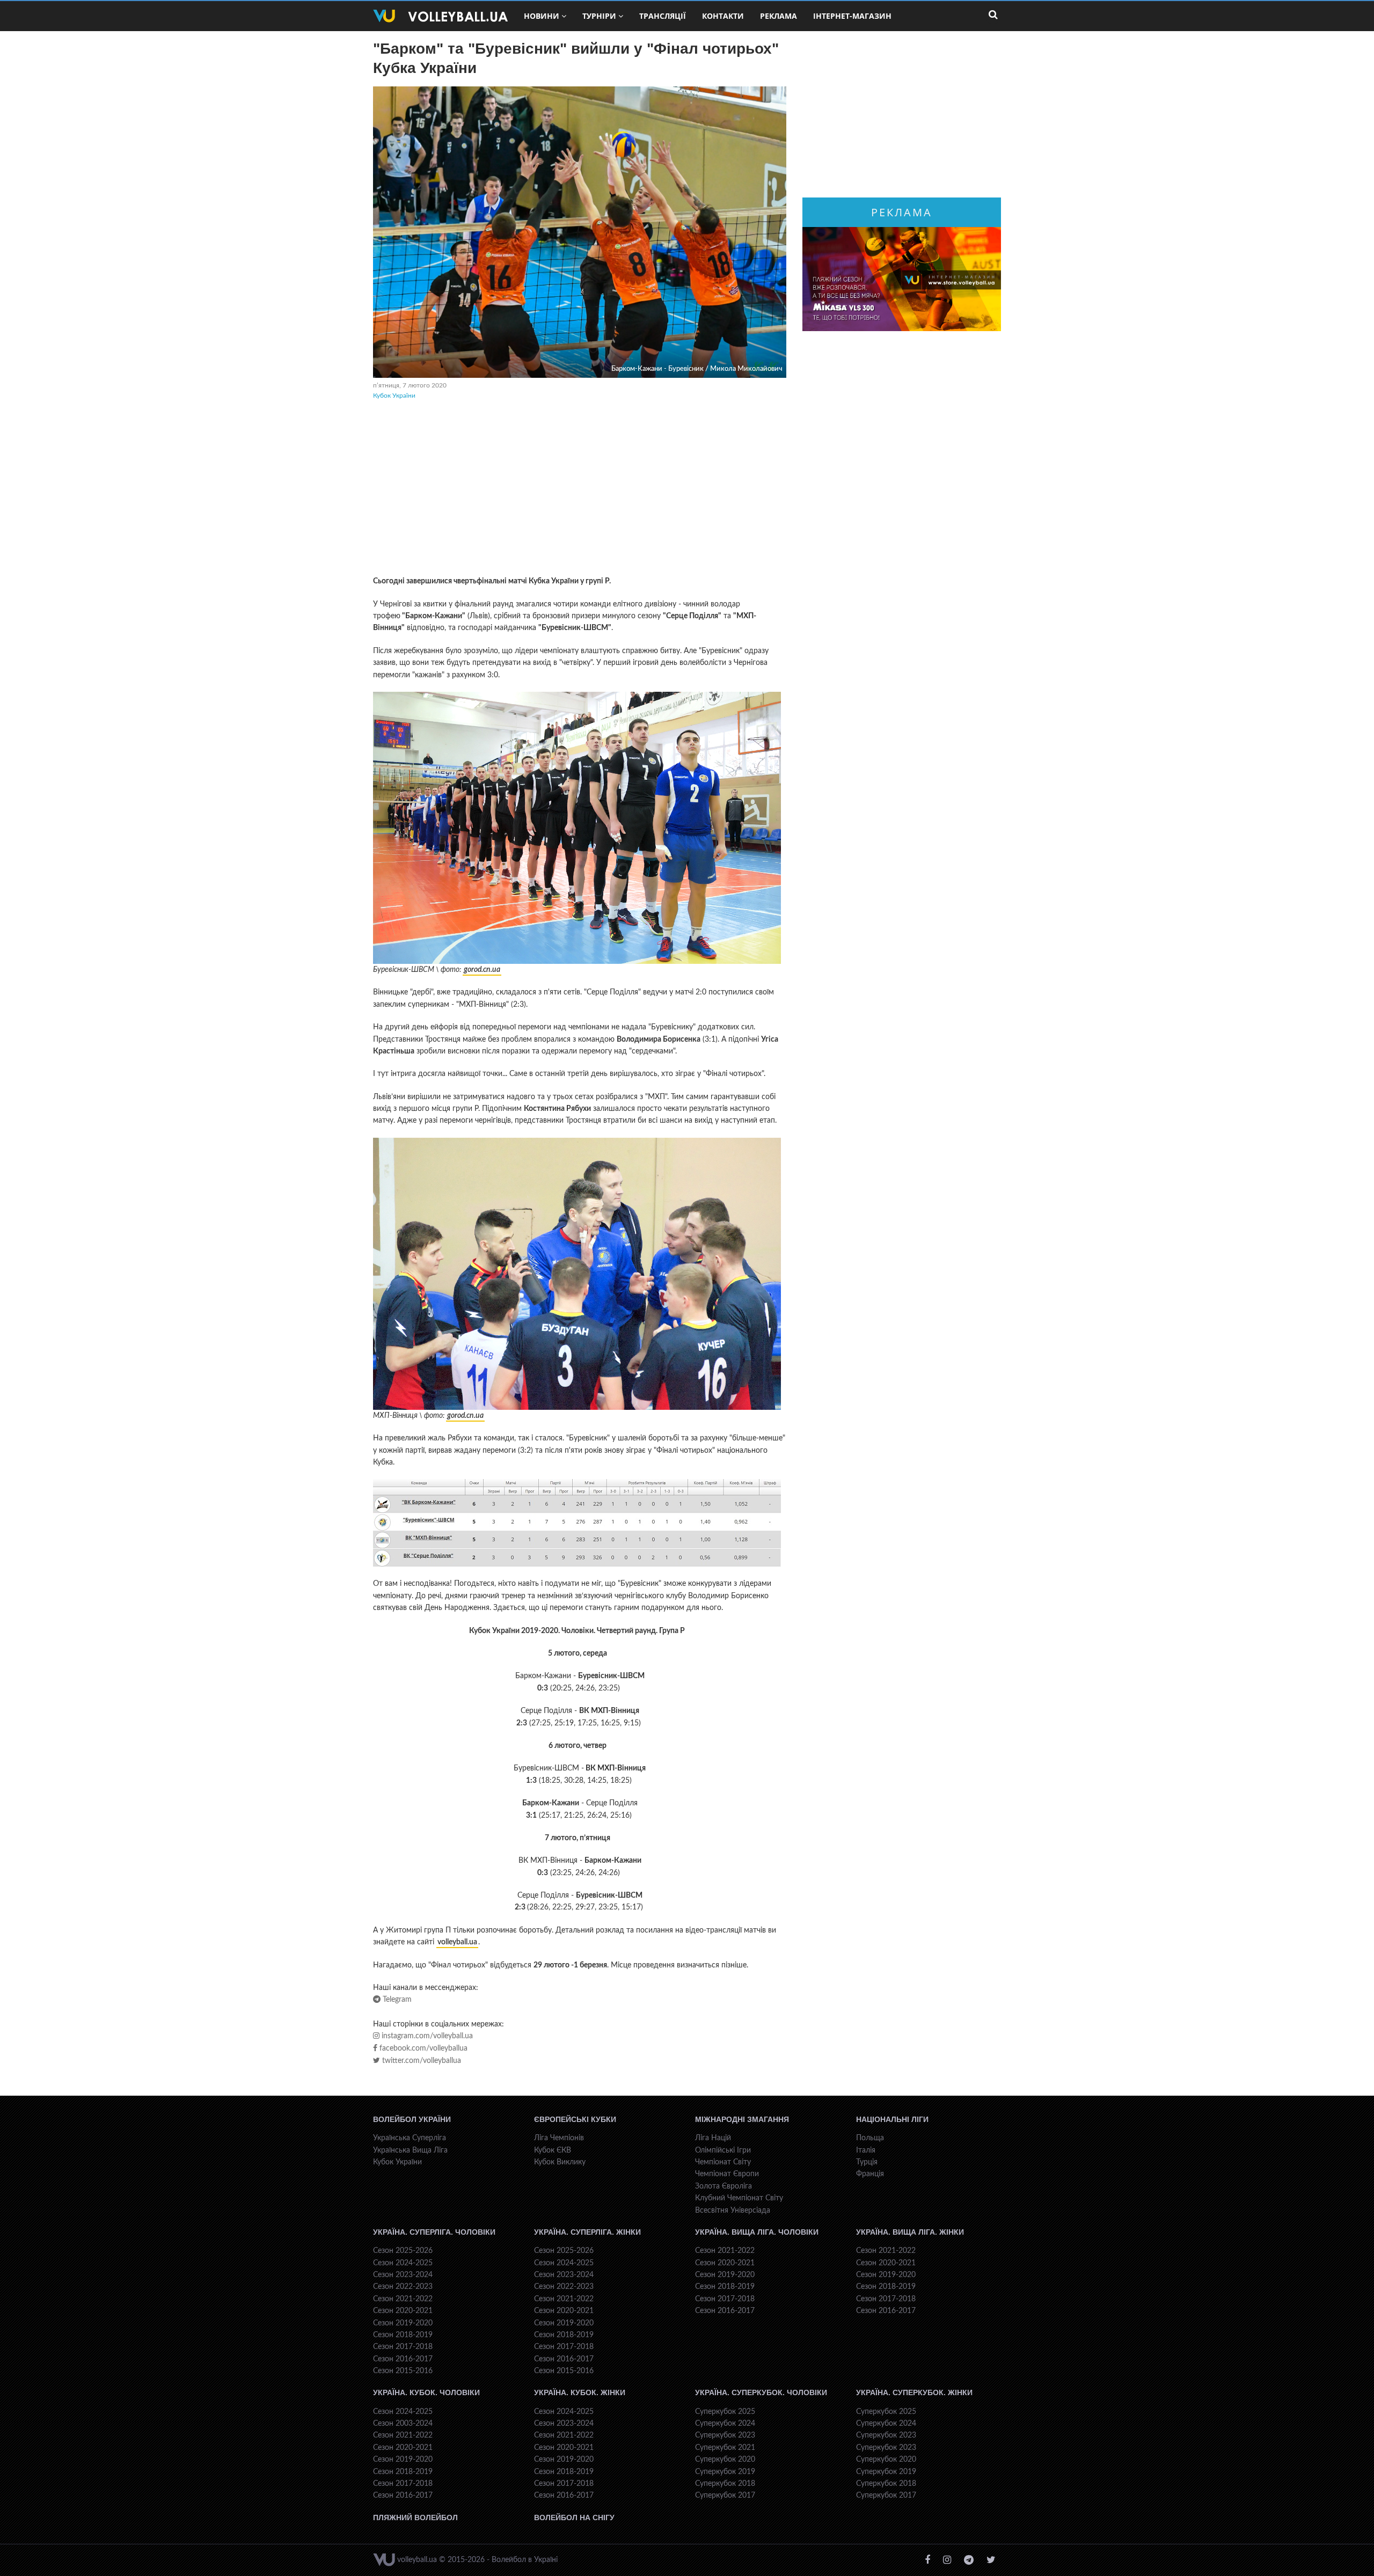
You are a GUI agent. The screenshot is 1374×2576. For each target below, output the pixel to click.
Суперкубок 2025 (725, 2412)
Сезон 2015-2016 (403, 2371)
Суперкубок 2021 (725, 2448)
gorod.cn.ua (482, 970)
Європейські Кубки (575, 2119)
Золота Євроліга (723, 2186)
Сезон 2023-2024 (403, 2275)
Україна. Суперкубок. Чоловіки (761, 2392)
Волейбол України (412, 2119)
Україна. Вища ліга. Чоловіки (757, 2232)
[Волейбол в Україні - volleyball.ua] (440, 16)
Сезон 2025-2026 (403, 2251)
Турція (867, 2162)
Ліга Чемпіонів (559, 2138)
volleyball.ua (457, 1942)
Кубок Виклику (560, 2162)
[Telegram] (969, 2560)
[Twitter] (991, 2560)
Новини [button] (542, 16)
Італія (866, 2150)
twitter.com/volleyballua (421, 2061)
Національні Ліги (892, 2119)
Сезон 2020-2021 (403, 2311)
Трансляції (663, 16)
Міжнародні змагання (742, 2119)
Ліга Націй (713, 2138)
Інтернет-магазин (852, 16)
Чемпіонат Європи (727, 2174)
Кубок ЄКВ (553, 2150)
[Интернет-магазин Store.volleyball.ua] (902, 279)
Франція (870, 2174)
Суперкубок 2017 (725, 2495)
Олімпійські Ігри (723, 2150)
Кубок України (394, 396)
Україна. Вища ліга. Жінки (910, 2232)
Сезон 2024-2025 (403, 2263)
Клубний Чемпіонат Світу (739, 2198)
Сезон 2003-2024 (403, 2424)
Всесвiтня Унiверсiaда (733, 2211)
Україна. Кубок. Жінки (580, 2392)
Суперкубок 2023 (725, 2435)
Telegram (396, 2000)
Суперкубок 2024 (725, 2424)
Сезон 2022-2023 (403, 2287)
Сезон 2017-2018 (403, 2347)
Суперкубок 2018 (725, 2484)
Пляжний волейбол (415, 2518)
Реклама (779, 16)
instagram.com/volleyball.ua (426, 2036)
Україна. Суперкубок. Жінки (914, 2392)
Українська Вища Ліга (410, 2150)
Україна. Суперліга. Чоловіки (434, 2232)
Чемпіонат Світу (723, 2162)
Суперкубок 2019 (725, 2472)
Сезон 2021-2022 (403, 2299)
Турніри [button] (599, 16)
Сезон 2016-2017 (403, 2359)
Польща (870, 2138)
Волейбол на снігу (574, 2518)
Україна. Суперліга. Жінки (587, 2232)
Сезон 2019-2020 (403, 2323)
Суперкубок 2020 (725, 2460)
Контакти (723, 16)
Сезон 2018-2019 (403, 2335)
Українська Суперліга (410, 2138)
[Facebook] (927, 2560)
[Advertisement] (580, 489)
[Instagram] (947, 2560)
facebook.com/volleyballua (422, 2048)
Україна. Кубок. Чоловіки (426, 2392)
